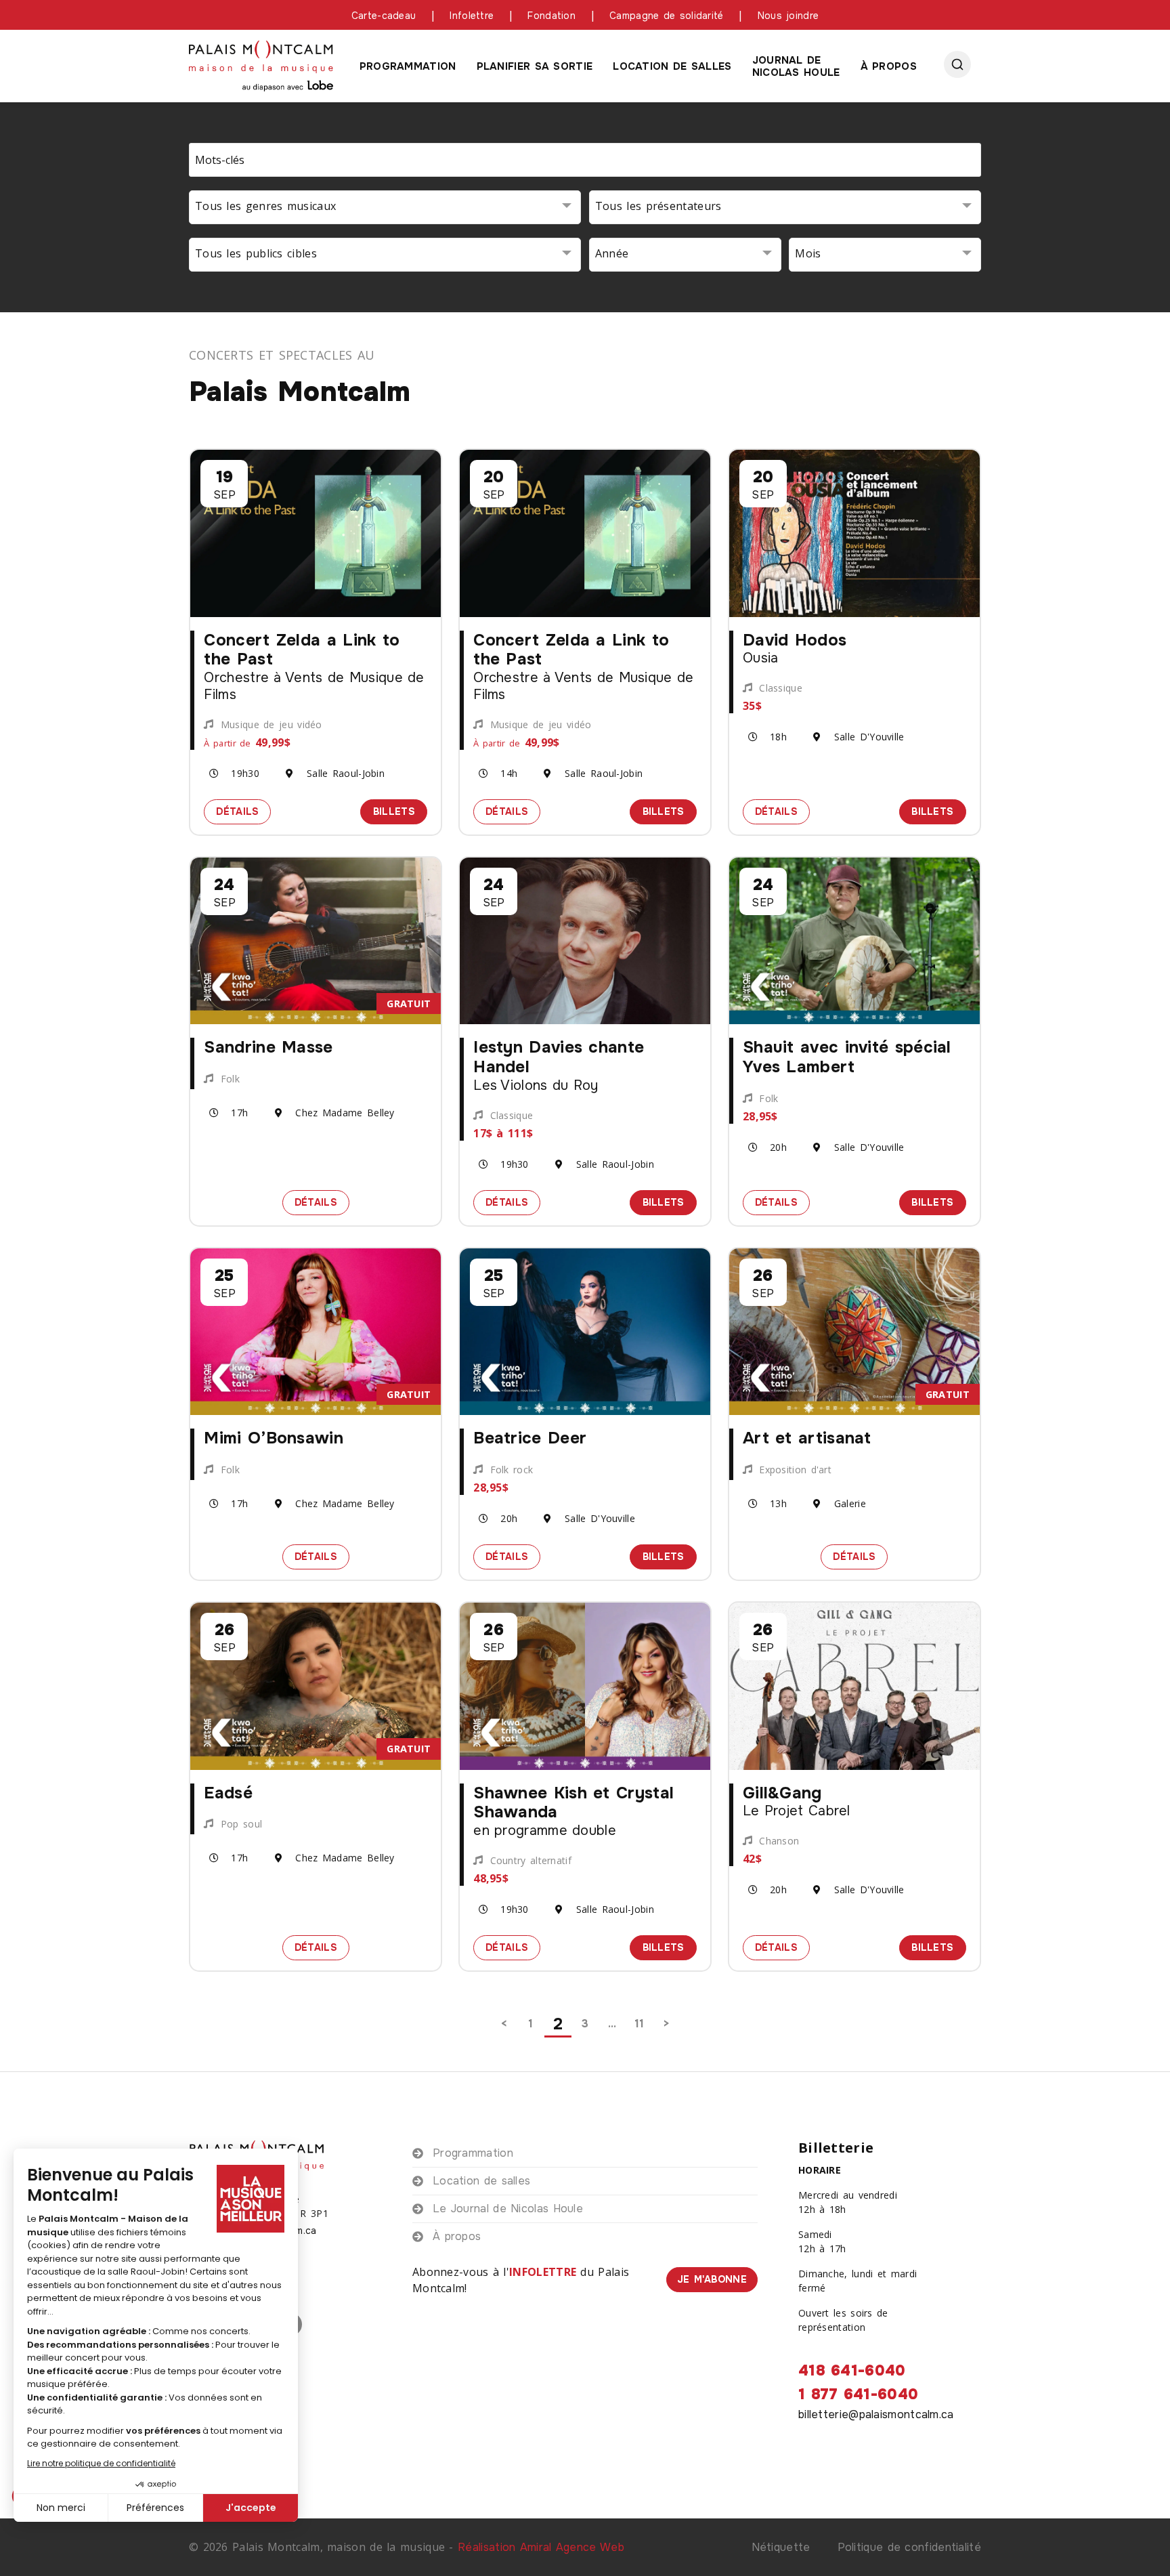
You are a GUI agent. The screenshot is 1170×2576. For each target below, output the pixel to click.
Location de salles (672, 66)
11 (640, 2024)
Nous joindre (788, 16)
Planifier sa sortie (535, 66)
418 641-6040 (852, 2371)
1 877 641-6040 (858, 2394)
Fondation (551, 16)
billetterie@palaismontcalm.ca (876, 2414)
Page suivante (666, 2024)
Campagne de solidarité (667, 16)
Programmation (408, 66)
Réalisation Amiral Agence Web (541, 2547)
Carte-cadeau (384, 16)
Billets (400, 811)
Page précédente (504, 2024)
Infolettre (472, 16)
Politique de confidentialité (909, 2547)
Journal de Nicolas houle (796, 66)
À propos (889, 66)
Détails (243, 811)
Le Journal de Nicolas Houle (508, 2209)
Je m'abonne (712, 2279)
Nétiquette (781, 2547)
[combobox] (385, 207)
